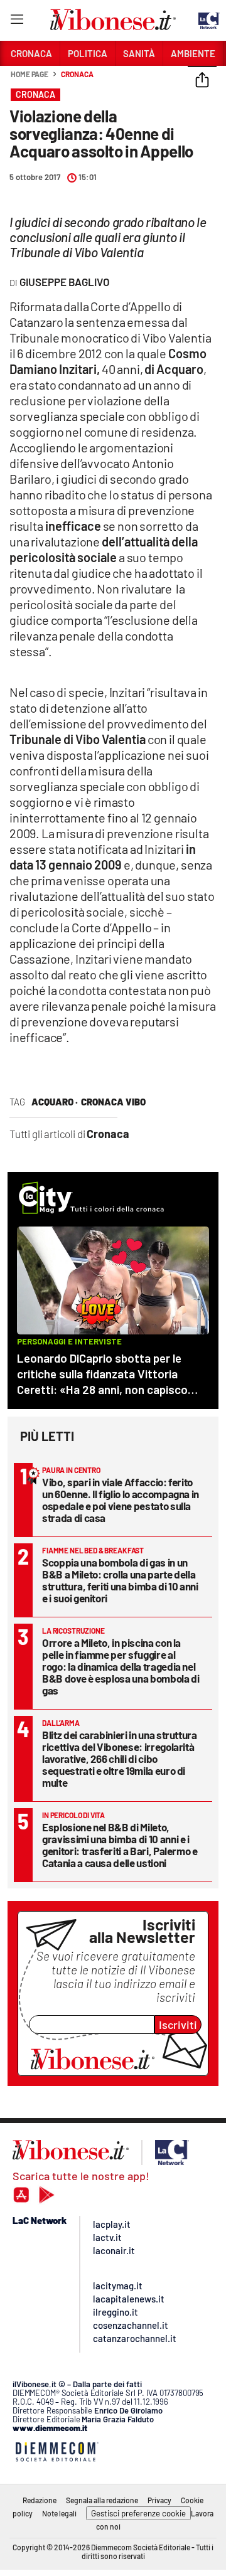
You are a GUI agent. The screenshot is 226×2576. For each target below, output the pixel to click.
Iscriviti (178, 2025)
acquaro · (55, 1102)
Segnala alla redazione (102, 2500)
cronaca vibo (113, 1102)
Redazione (40, 2500)
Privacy (159, 2500)
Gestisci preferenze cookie (138, 2513)
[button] (202, 81)
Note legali (59, 2513)
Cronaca (77, 74)
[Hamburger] (17, 22)
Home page (30, 74)
